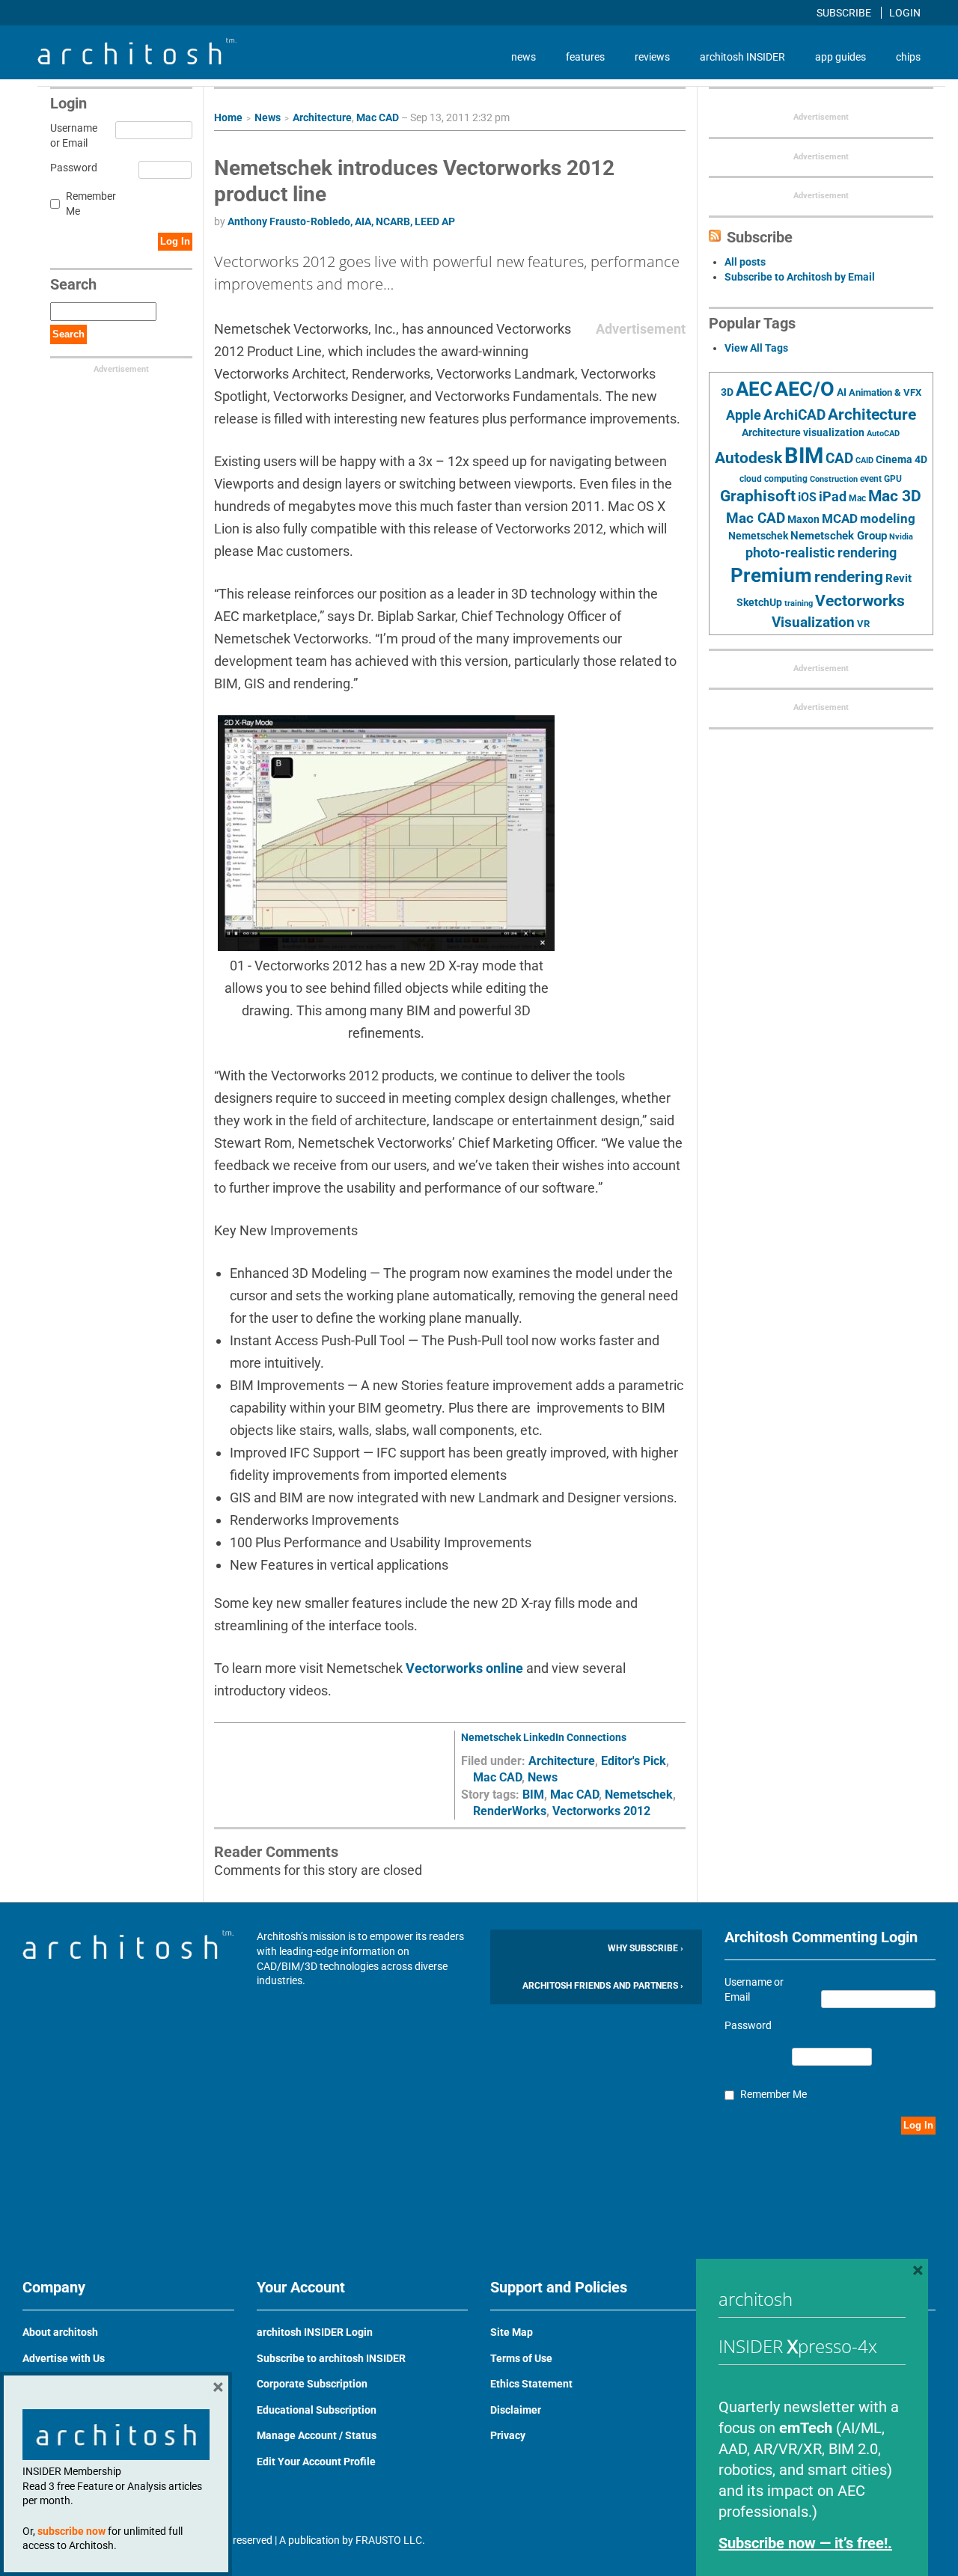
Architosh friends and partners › (603, 1986)
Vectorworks (860, 600)
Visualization (813, 622)
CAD (839, 459)
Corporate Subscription (312, 2384)
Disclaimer (516, 2410)
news (524, 57)
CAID (864, 461)
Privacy (508, 2435)
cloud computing (774, 479)
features (585, 57)
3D (727, 392)
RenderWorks (510, 1811)
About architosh (60, 2332)
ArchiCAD (794, 415)
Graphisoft (758, 496)
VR (863, 624)
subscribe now (71, 2531)
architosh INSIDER (742, 57)
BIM (533, 1795)
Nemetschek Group (839, 536)
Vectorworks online (466, 1668)
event (871, 479)
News (268, 117)
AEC (754, 389)
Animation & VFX (885, 392)
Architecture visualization (803, 432)
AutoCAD (883, 434)
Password (71, 168)
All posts (745, 262)
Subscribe (845, 13)
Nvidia (901, 537)
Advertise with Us (64, 2358)
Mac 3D (895, 496)
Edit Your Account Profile (316, 2462)
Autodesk (748, 458)
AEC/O (805, 389)
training (799, 603)
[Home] (137, 61)
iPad (833, 497)
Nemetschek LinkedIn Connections (544, 1737)
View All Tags (756, 348)
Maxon (803, 519)
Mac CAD (378, 117)
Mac (857, 498)
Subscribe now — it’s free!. (805, 2543)
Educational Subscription (317, 2410)
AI (842, 392)
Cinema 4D (901, 459)
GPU (893, 479)
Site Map (512, 2332)
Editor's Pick (634, 1761)
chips (908, 57)
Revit (898, 578)
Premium (771, 575)
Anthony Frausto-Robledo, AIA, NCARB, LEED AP (341, 221)
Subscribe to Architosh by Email (800, 277)
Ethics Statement (531, 2384)
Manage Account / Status (317, 2435)
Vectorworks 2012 (601, 1811)
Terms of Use (521, 2358)
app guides (840, 57)
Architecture (322, 117)
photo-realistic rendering (821, 553)
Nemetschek (639, 1795)
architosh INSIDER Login (315, 2332)
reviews (652, 57)
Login (905, 13)
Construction (834, 479)
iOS (807, 497)
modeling (888, 518)
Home (228, 117)
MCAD (840, 518)
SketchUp (759, 602)
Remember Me (91, 204)
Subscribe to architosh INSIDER (331, 2358)
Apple (744, 415)
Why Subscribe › (646, 1948)
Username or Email (71, 135)
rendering (849, 577)
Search (68, 334)
